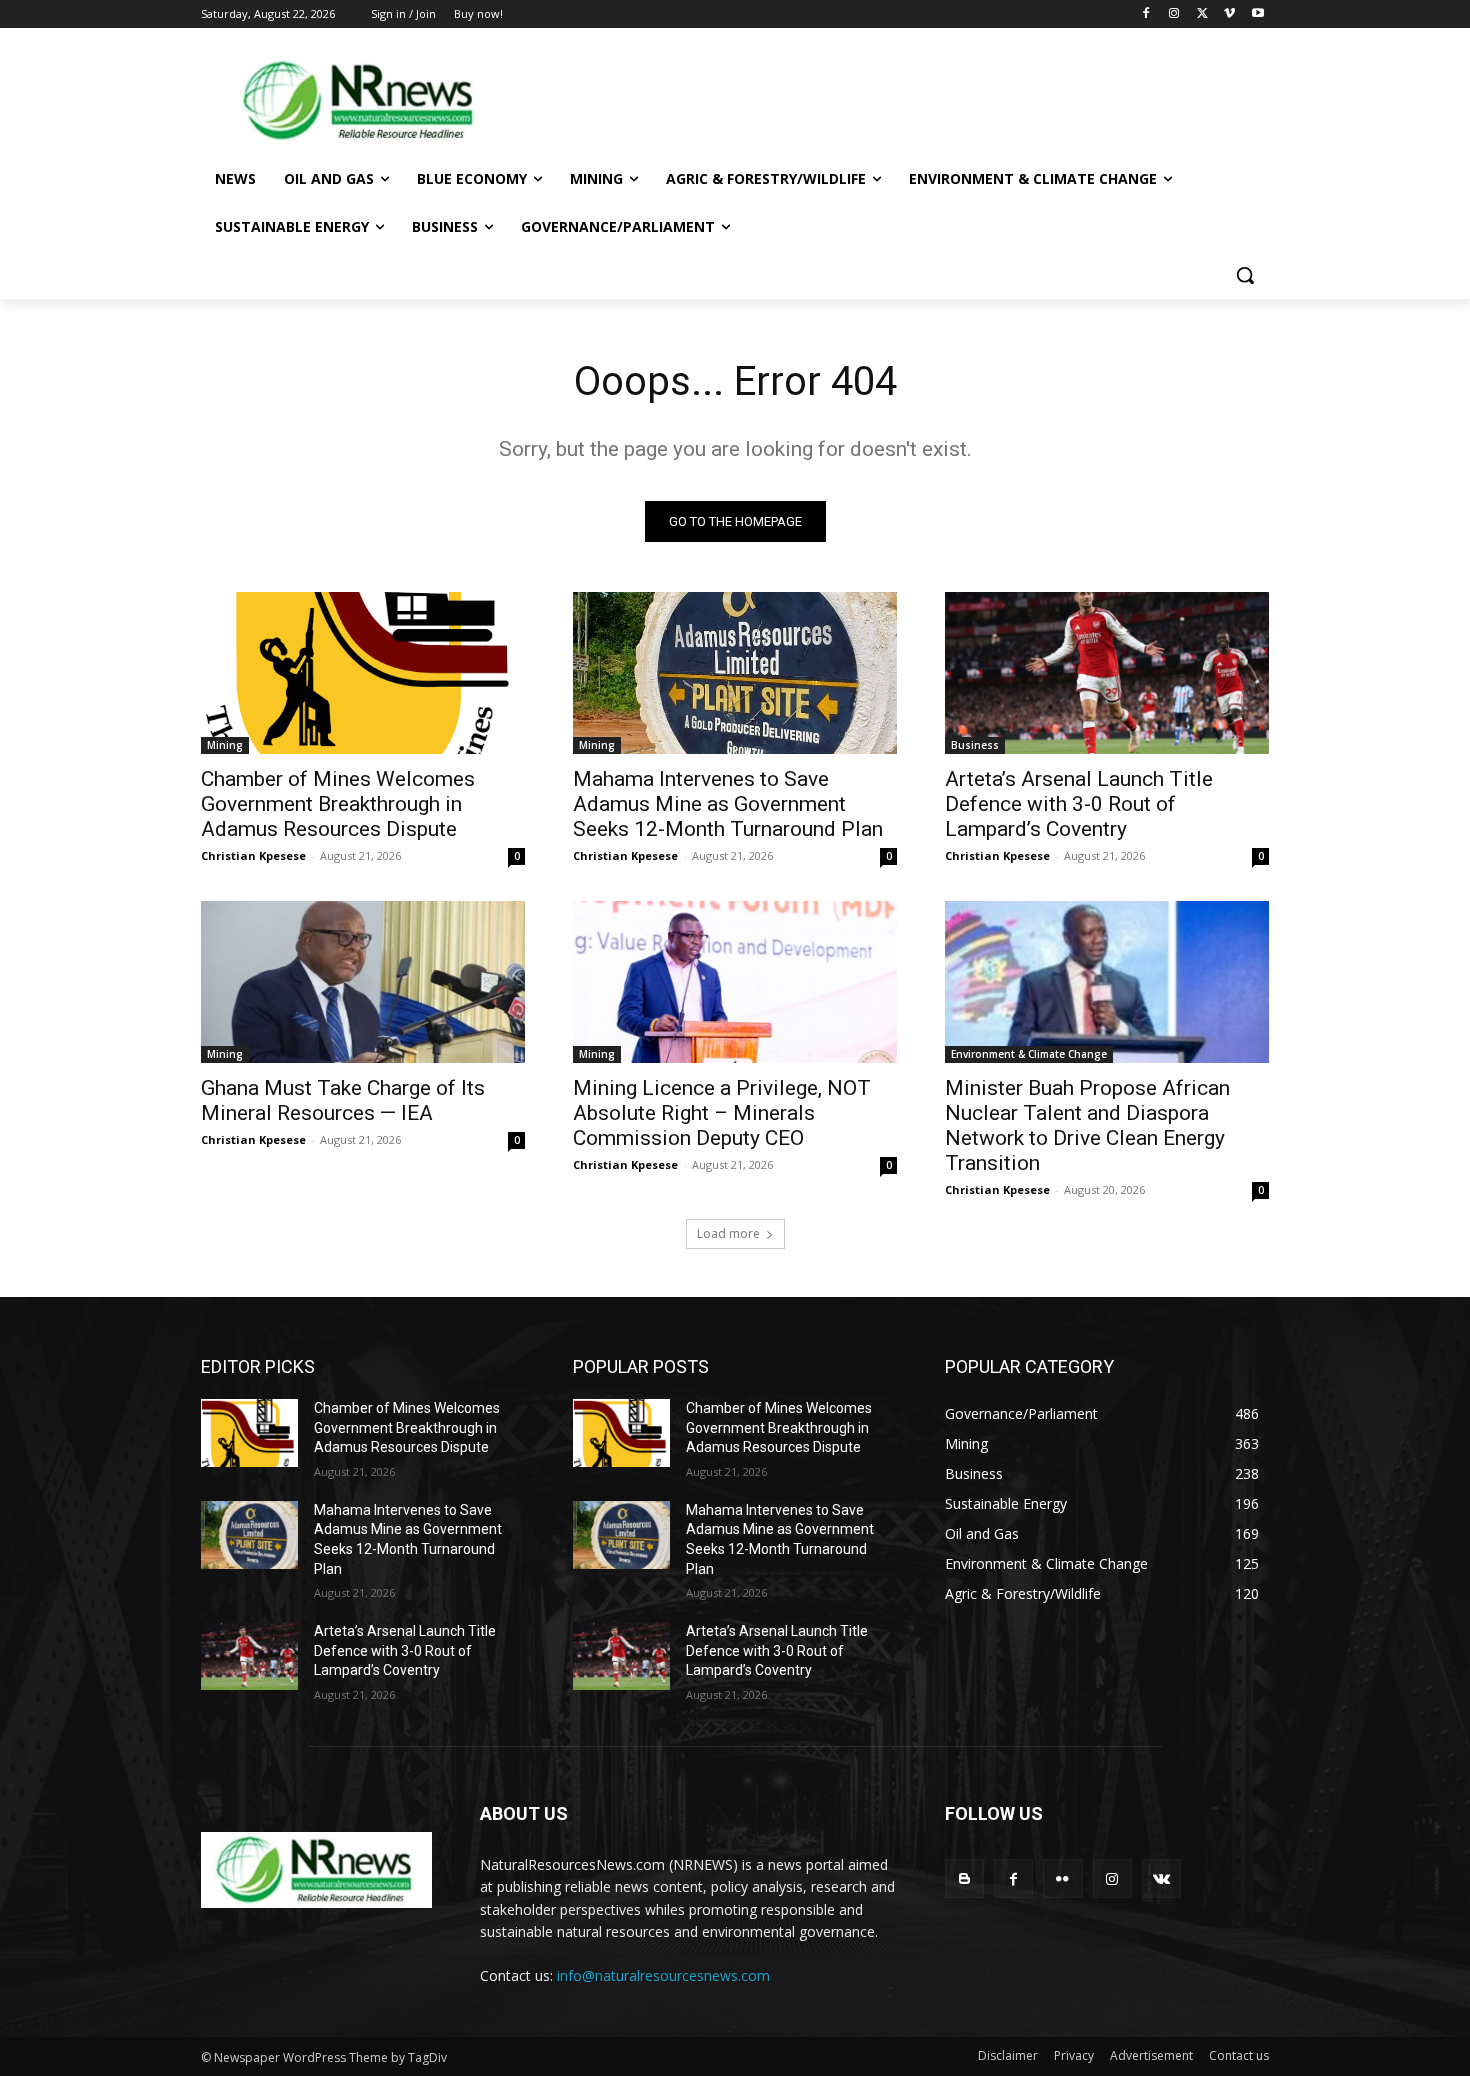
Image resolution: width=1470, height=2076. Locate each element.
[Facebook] (1146, 14)
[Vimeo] (1229, 14)
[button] (1245, 275)
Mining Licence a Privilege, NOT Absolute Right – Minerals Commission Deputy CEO (722, 1113)
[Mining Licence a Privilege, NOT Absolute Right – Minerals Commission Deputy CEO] (735, 982)
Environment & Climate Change (1029, 1054)
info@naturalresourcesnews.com (663, 1975)
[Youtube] (1257, 14)
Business (975, 745)
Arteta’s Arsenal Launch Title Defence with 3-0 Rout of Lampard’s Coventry (1079, 804)
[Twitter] (1202, 14)
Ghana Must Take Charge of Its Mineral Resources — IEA (343, 1100)
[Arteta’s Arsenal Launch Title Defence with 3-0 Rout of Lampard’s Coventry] (1107, 673)
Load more (728, 1233)
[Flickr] (1062, 1878)
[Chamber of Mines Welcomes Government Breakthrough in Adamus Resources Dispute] (363, 673)
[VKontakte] (1161, 1878)
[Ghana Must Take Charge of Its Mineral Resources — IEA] (363, 982)
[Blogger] (964, 1878)
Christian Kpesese (253, 855)
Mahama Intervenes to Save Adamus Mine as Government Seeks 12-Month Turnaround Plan (728, 804)
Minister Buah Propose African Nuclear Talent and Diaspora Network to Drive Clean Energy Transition (1087, 1125)
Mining (225, 745)
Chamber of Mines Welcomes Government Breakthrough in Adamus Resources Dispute (338, 804)
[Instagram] (1174, 14)
